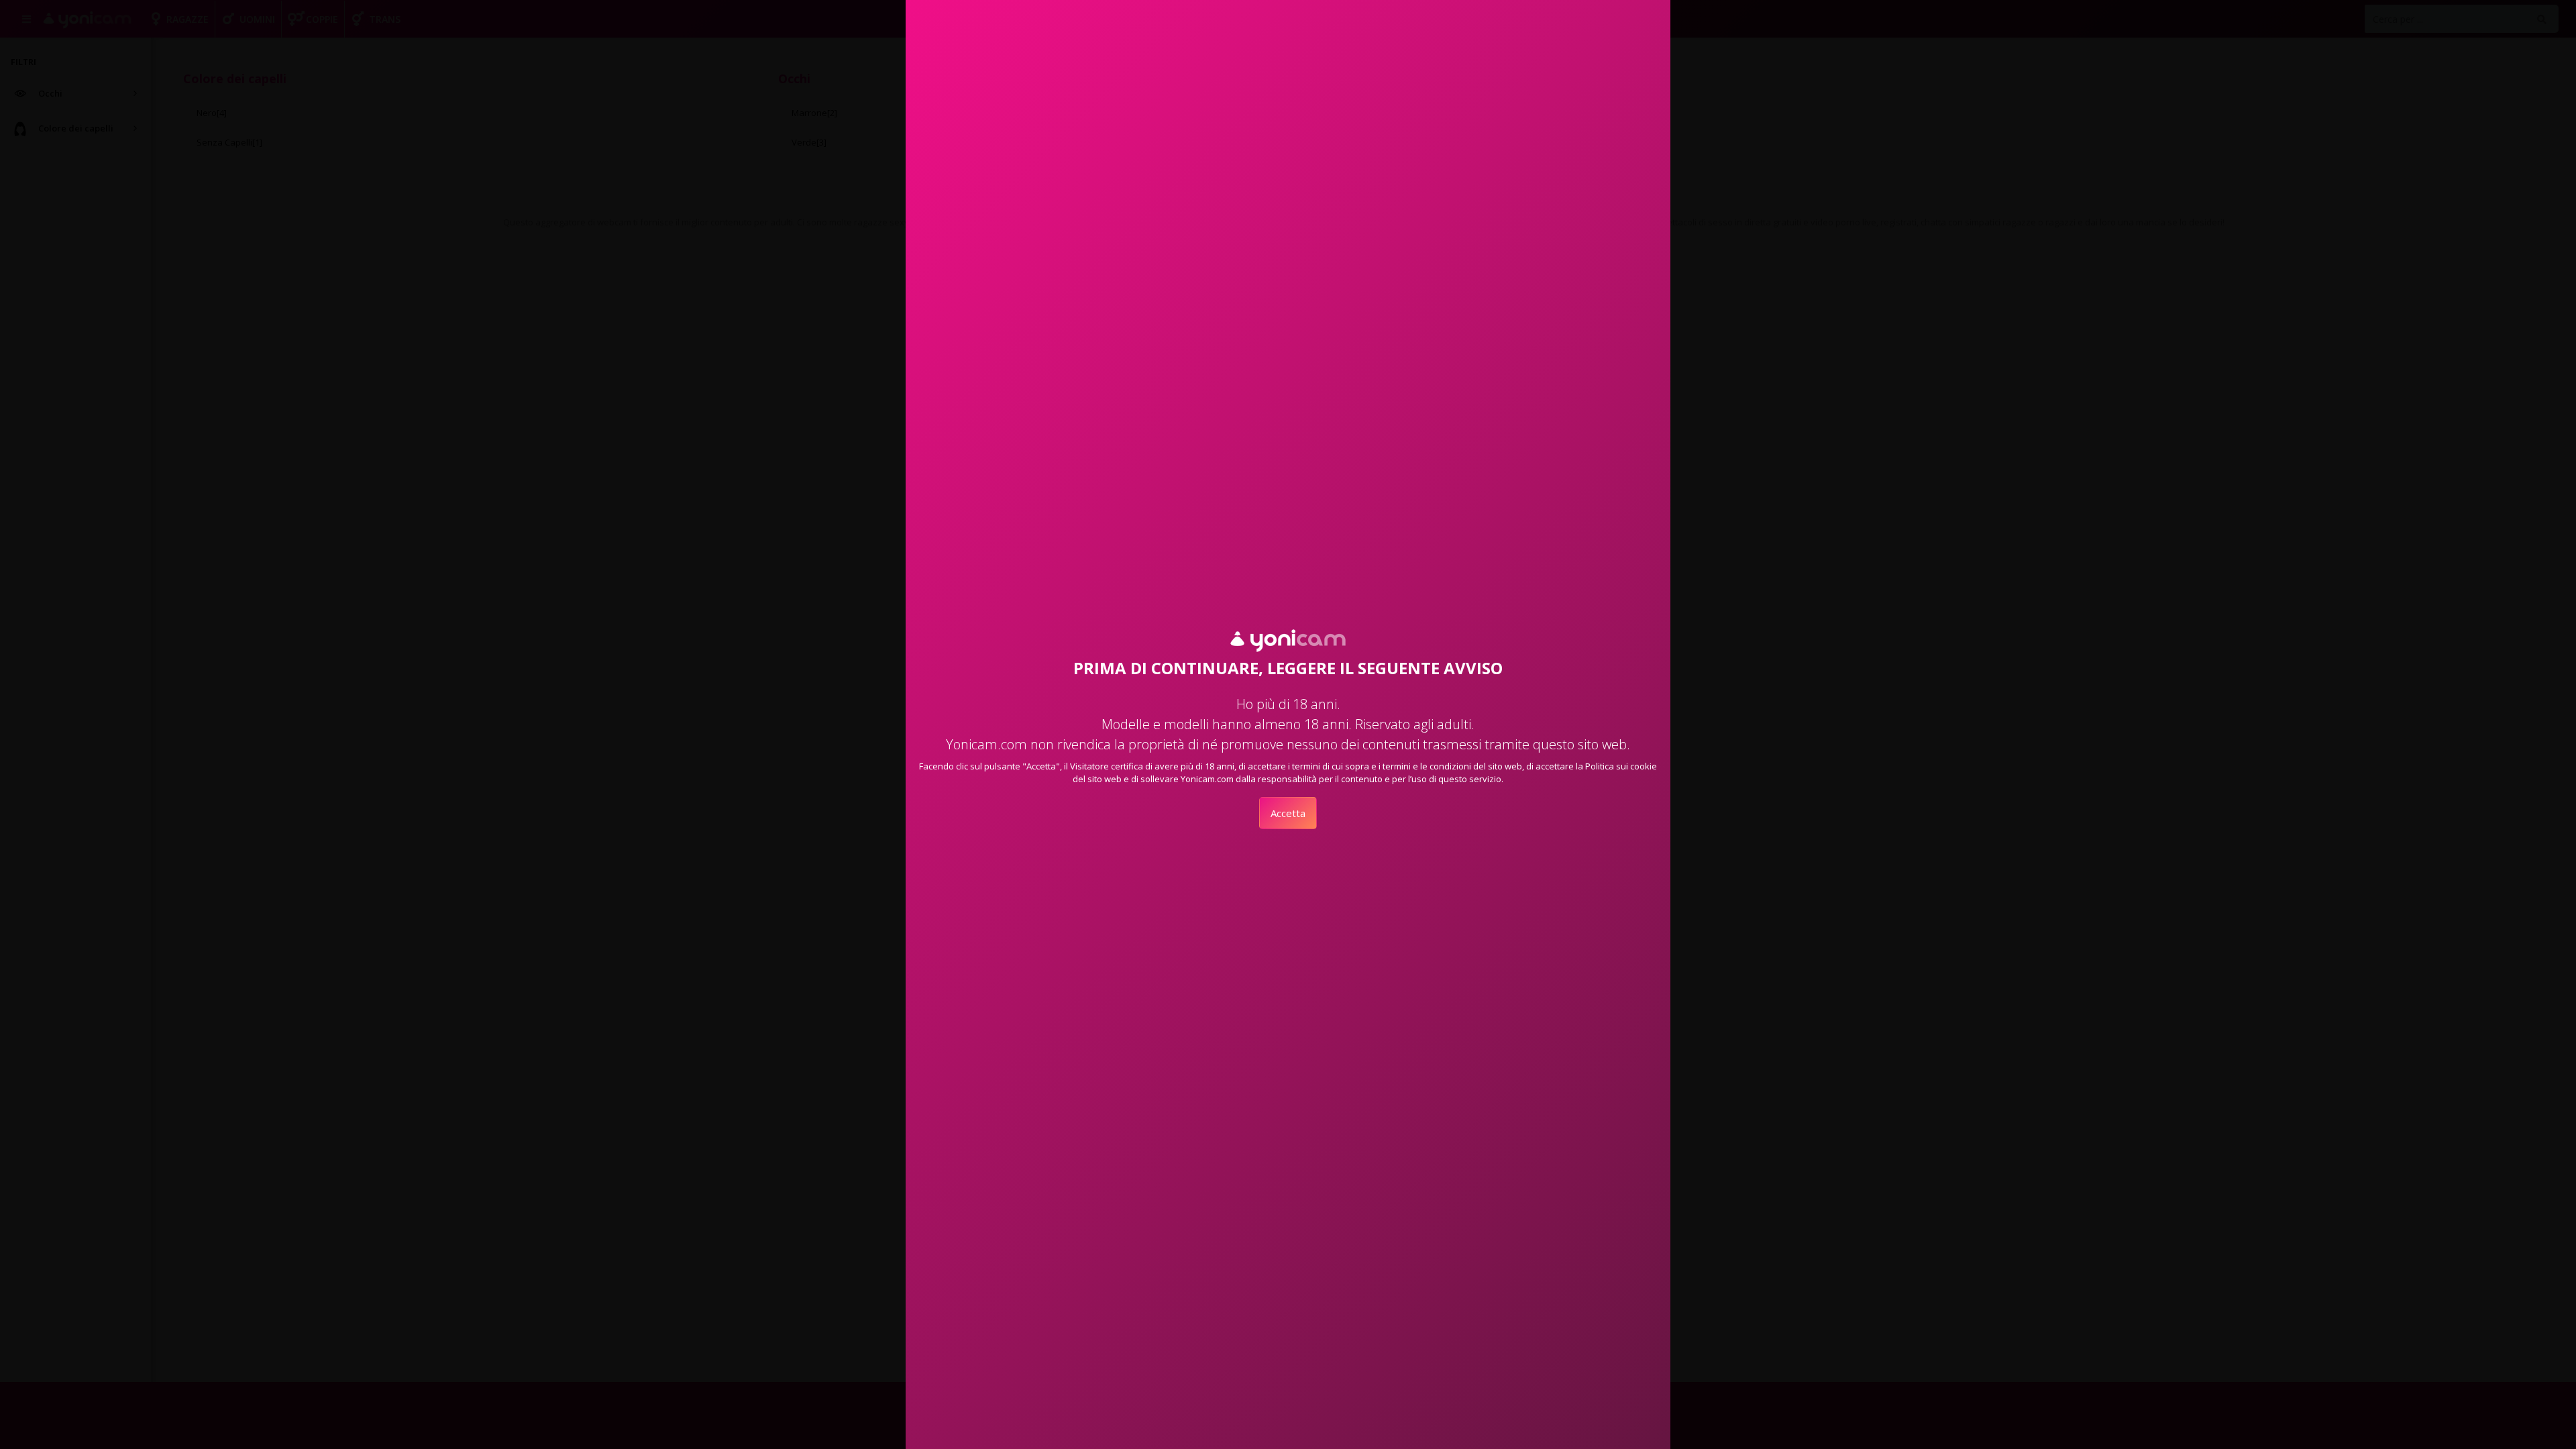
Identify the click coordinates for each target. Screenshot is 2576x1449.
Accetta (1288, 813)
